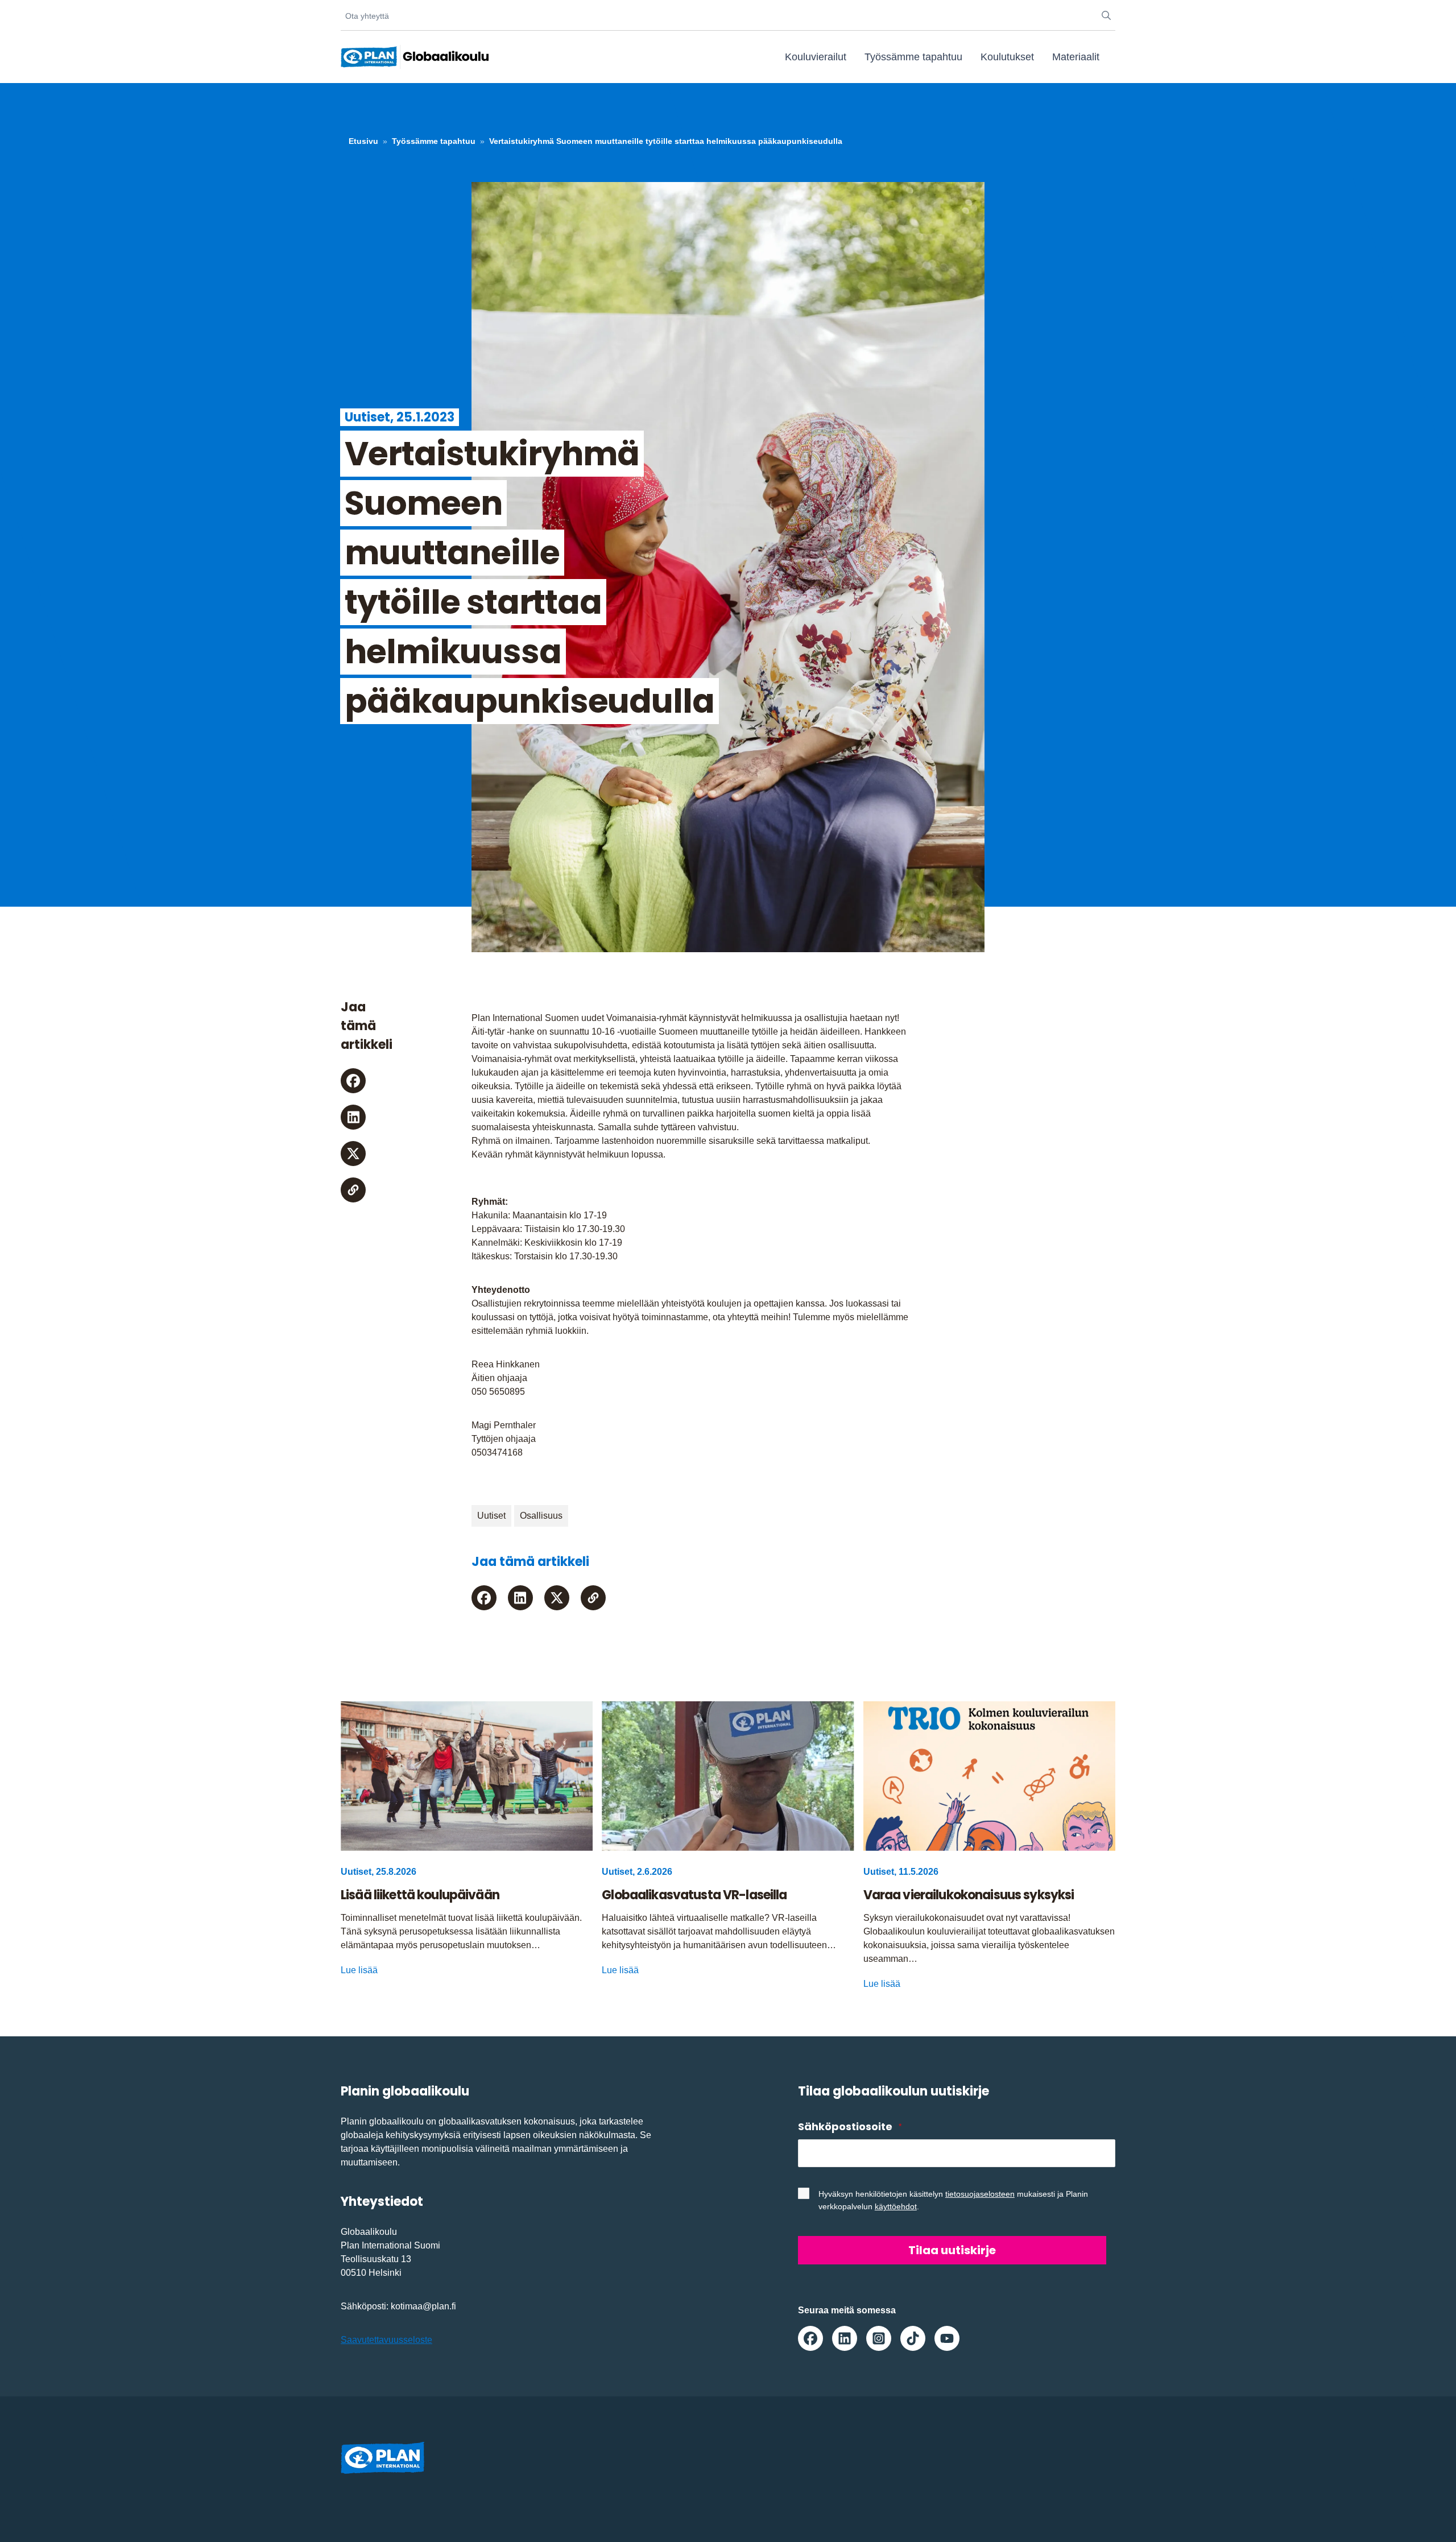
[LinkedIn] (353, 1117)
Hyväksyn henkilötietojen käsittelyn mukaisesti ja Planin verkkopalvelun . (953, 2200)
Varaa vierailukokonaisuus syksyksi (969, 1895)
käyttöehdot (896, 2206)
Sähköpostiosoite (850, 2126)
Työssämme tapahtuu (913, 57)
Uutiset (491, 1516)
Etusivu (363, 141)
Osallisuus (541, 1516)
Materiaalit (1076, 57)
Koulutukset (1007, 57)
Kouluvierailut (816, 57)
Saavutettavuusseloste (386, 2340)
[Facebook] (353, 1081)
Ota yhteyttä (367, 16)
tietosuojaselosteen (980, 2194)
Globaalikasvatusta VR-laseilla (694, 1895)
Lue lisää (359, 1970)
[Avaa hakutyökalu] (1106, 16)
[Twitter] (353, 1154)
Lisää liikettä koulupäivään (420, 1895)
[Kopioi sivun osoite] (353, 1190)
